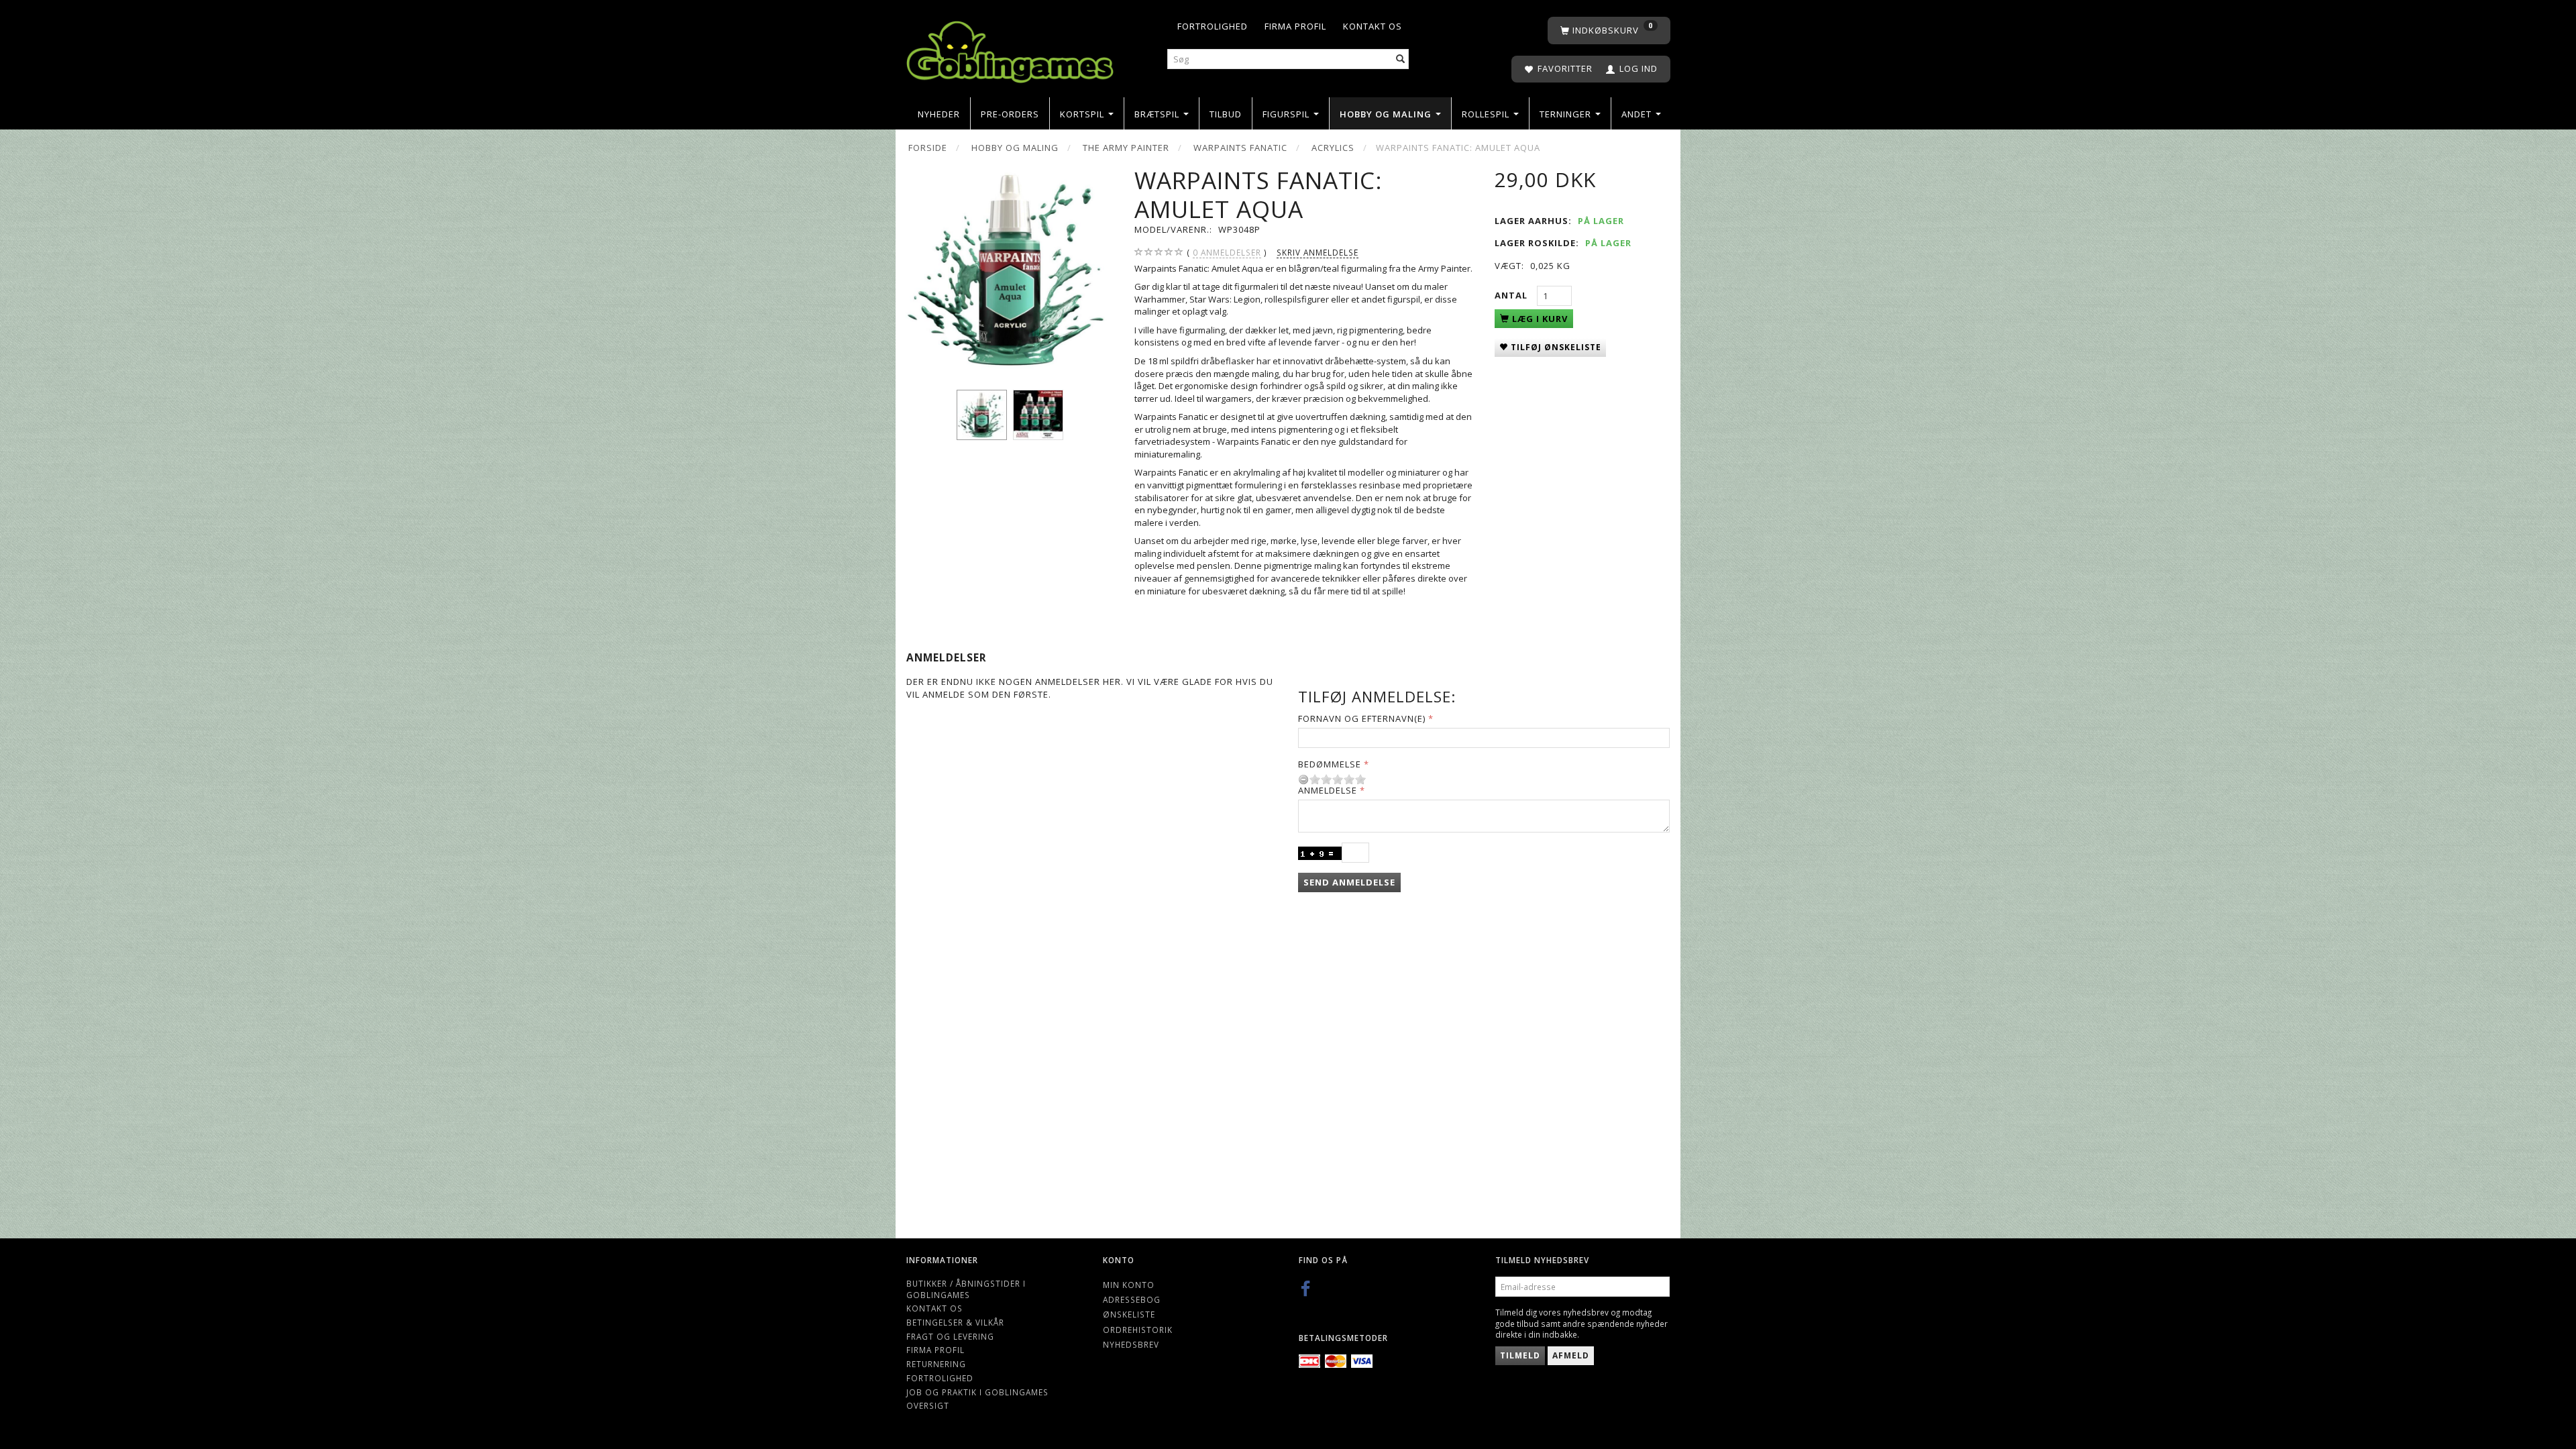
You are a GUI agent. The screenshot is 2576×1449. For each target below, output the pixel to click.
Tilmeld (1520, 1355)
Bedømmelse (1330, 764)
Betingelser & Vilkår (955, 1322)
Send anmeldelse (1349, 882)
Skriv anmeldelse (1318, 252)
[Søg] (1401, 59)
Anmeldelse (1328, 790)
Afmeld (1571, 1355)
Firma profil (1295, 26)
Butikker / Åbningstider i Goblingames (966, 1289)
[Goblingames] (1010, 49)
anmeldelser (1227, 252)
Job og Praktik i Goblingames (977, 1392)
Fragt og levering (950, 1336)
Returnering (936, 1364)
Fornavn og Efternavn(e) (1362, 718)
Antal (1512, 295)
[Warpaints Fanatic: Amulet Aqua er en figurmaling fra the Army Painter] (1010, 270)
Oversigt (928, 1405)
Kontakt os (1373, 26)
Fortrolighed (1213, 26)
